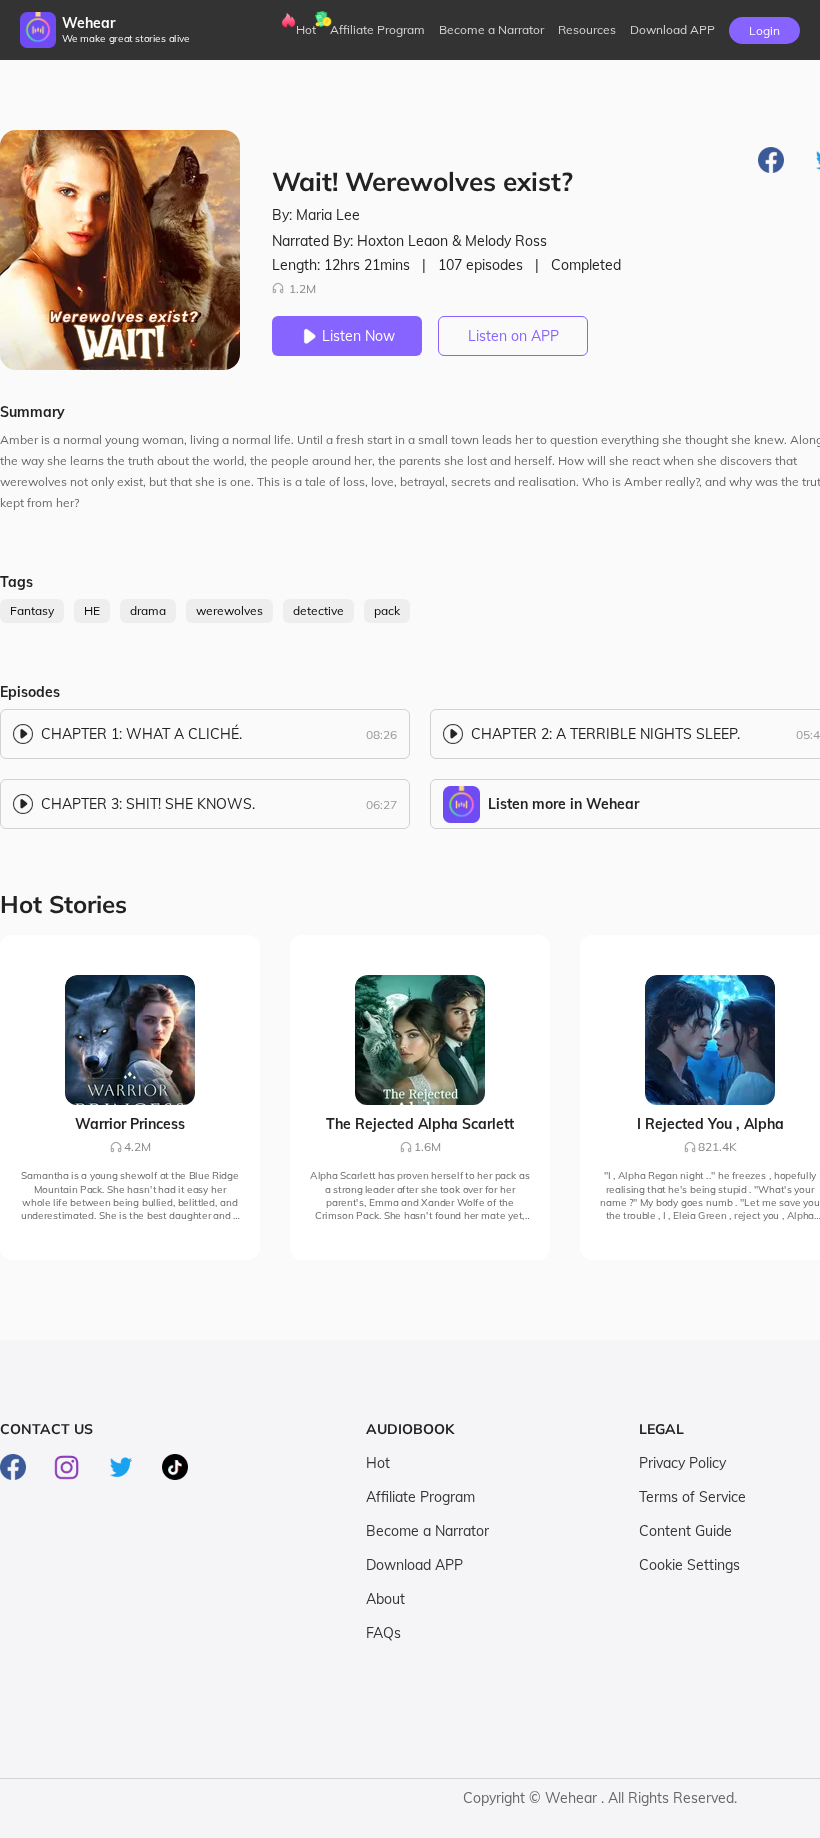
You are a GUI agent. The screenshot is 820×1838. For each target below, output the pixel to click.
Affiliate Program (377, 29)
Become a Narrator (491, 29)
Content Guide (685, 1531)
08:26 (381, 734)
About (385, 1599)
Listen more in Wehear (563, 804)
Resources (587, 29)
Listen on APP (513, 336)
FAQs (383, 1633)
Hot (306, 29)
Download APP (414, 1565)
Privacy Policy (682, 1463)
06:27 (381, 804)
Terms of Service (692, 1497)
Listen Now (358, 336)
